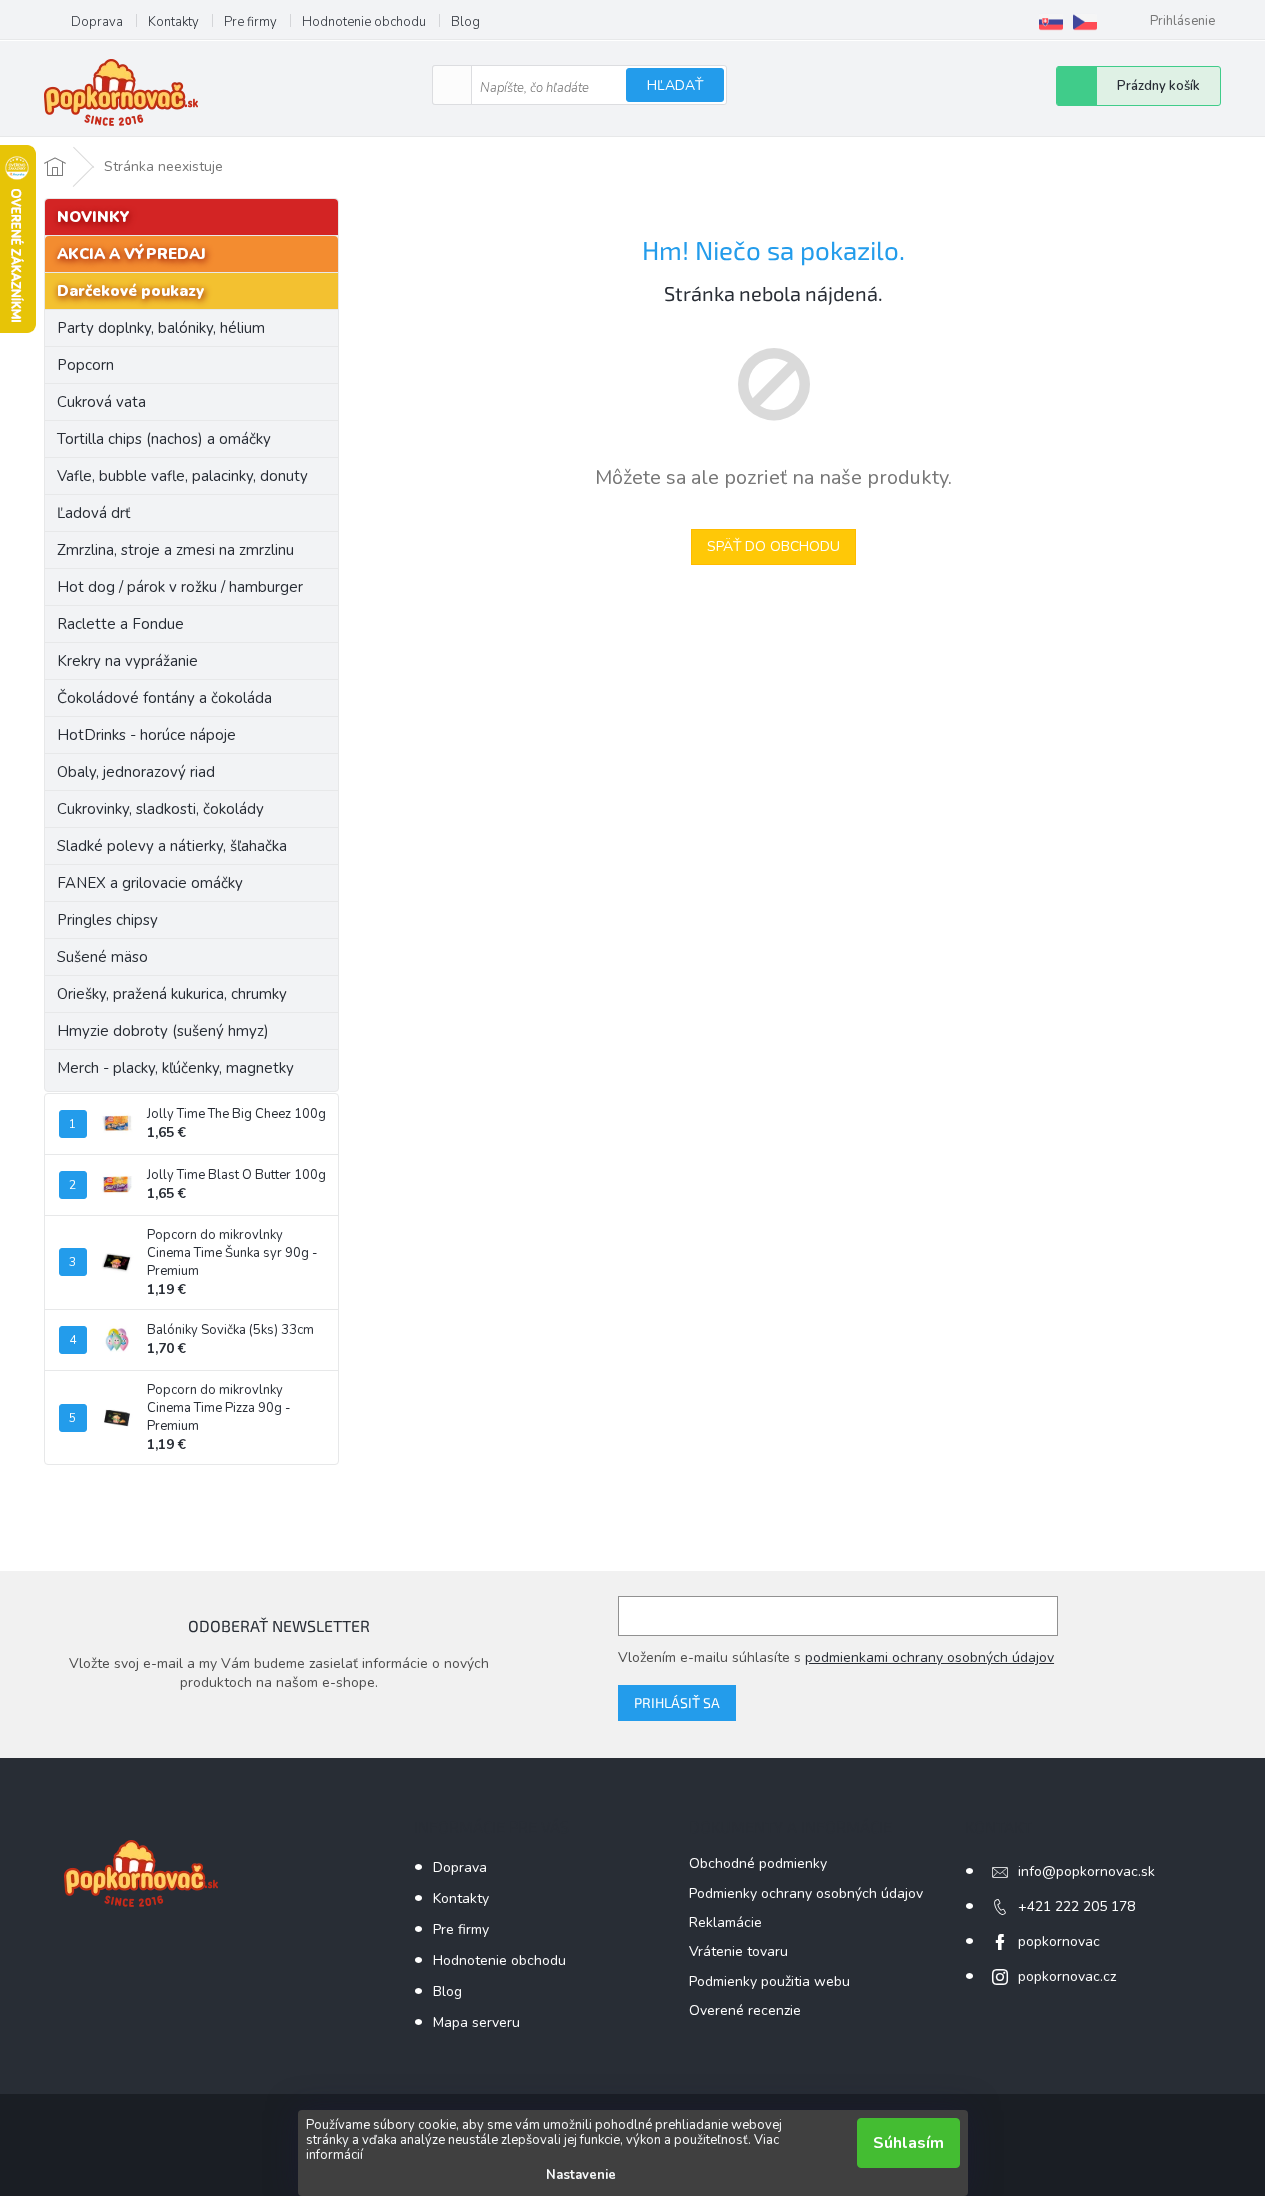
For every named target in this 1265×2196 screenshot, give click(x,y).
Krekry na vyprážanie (127, 661)
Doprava (97, 22)
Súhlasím (908, 2143)
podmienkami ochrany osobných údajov (929, 1657)
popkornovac (1059, 1941)
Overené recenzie (745, 2010)
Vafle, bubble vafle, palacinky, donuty (182, 476)
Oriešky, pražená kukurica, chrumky (172, 994)
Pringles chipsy (107, 920)
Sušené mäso (102, 957)
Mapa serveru (476, 2022)
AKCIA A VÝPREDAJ (131, 254)
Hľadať (675, 85)
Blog (465, 22)
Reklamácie (725, 1922)
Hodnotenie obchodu (364, 22)
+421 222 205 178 (1076, 1906)
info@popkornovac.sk (1086, 1871)
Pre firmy (250, 22)
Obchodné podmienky (758, 1863)
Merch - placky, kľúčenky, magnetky (175, 1068)
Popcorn (85, 365)
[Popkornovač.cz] (1085, 22)
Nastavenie (581, 2175)
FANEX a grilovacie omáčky (150, 883)
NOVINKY (93, 217)
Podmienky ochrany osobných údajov (806, 1893)
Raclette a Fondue (120, 624)
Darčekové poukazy (130, 291)
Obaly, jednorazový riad (136, 772)
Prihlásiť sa (677, 1702)
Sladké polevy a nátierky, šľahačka (172, 846)
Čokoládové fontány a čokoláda (164, 698)
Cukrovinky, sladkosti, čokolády (160, 809)
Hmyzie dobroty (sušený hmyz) (163, 1031)
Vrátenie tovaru (738, 1951)
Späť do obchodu (773, 546)
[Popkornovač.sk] (1051, 22)
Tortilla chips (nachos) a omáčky (164, 439)
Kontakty (173, 22)
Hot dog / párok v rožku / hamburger (180, 587)
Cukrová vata (101, 402)
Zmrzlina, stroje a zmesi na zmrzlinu (175, 550)
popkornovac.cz (1067, 1976)
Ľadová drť (93, 513)
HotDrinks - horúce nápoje (146, 735)
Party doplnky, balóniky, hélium (161, 328)
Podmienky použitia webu (769, 1981)
